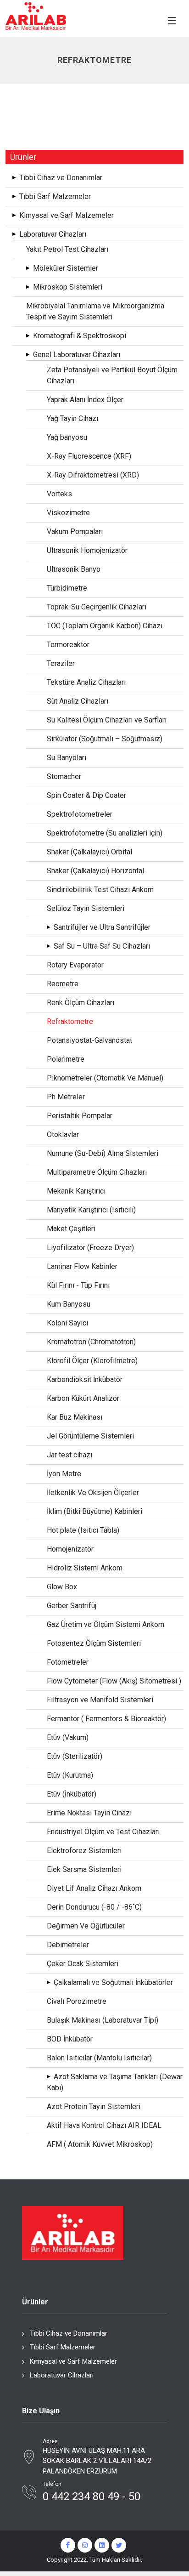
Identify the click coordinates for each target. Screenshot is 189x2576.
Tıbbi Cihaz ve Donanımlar (69, 2333)
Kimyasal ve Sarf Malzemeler (73, 2361)
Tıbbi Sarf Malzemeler (63, 2347)
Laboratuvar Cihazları (62, 2375)
